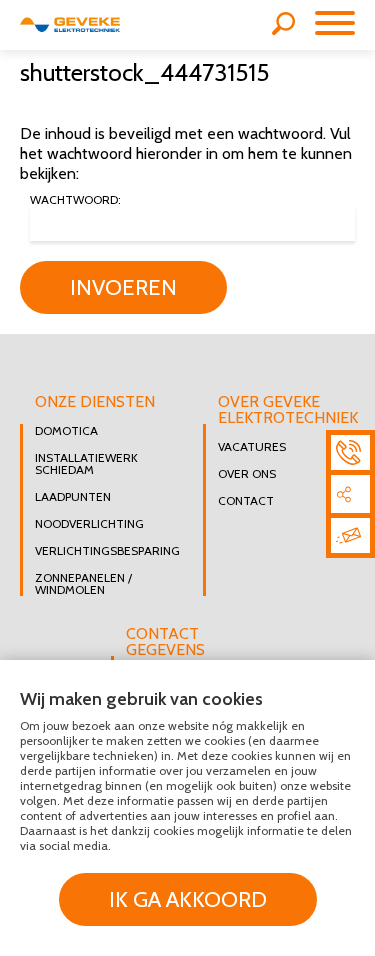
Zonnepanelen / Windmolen (83, 584)
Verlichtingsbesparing (104, 551)
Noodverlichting (89, 524)
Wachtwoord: (75, 200)
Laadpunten (73, 497)
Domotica (66, 431)
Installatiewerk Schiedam (86, 464)
